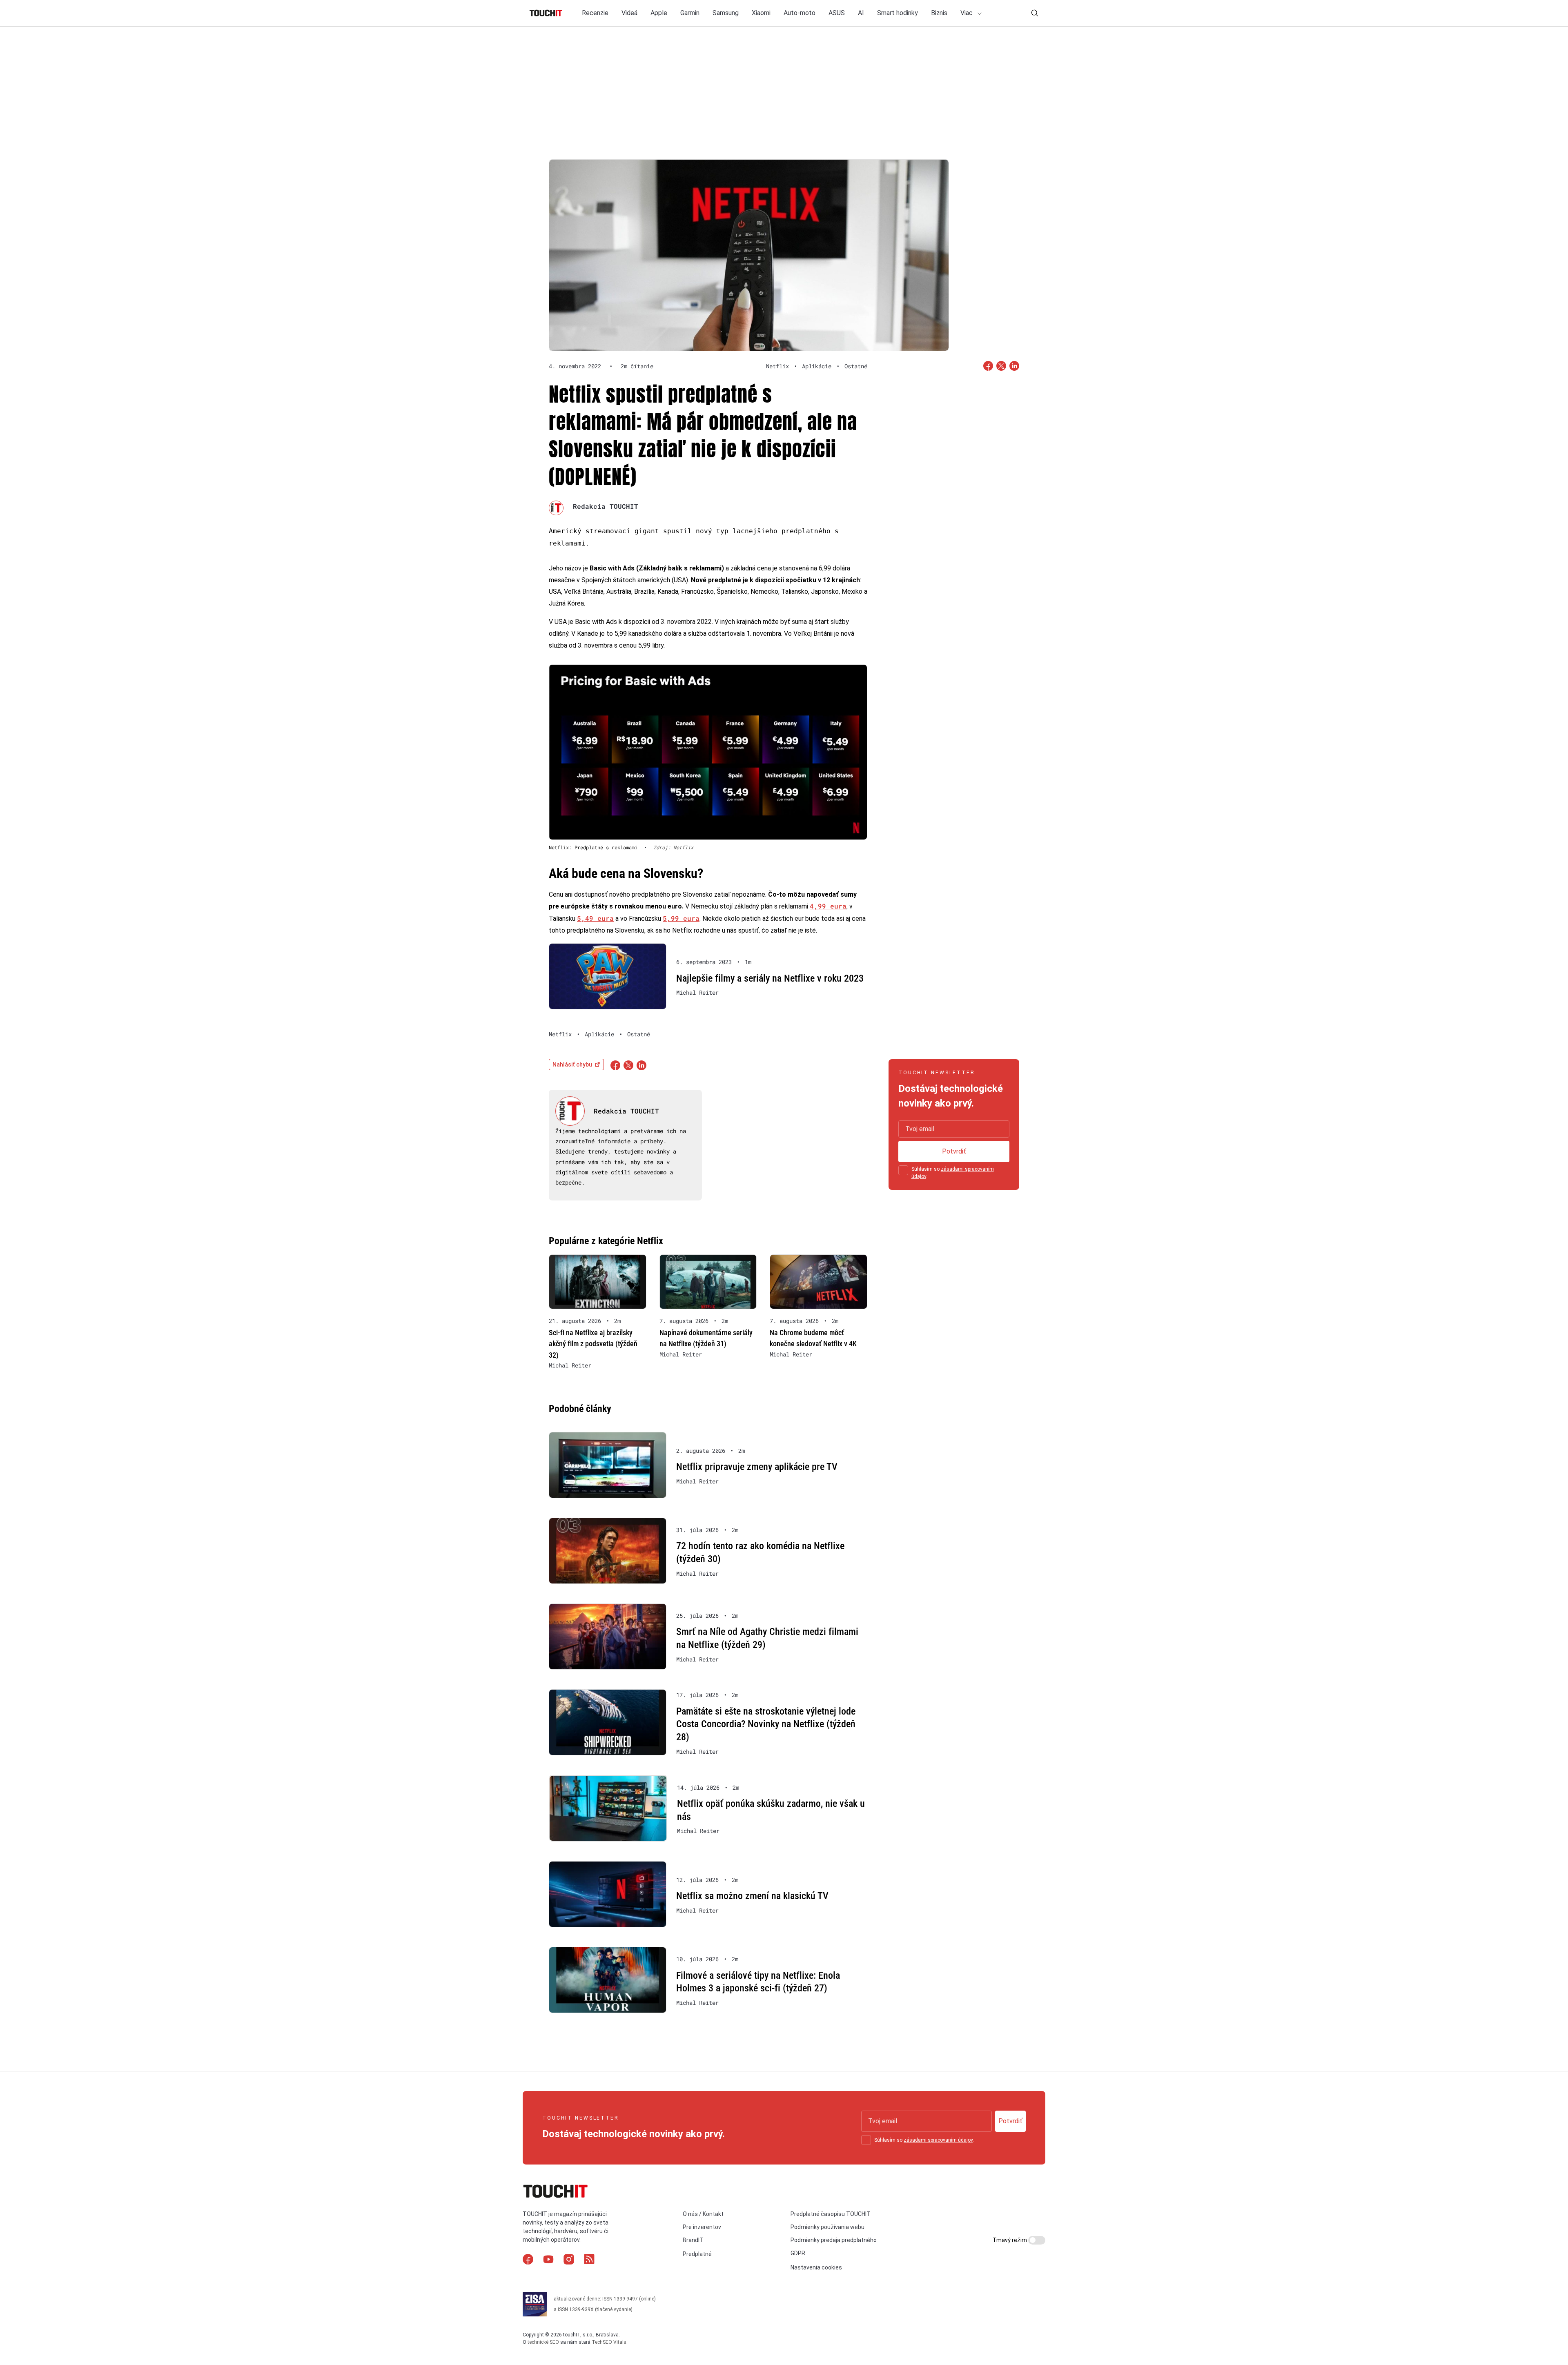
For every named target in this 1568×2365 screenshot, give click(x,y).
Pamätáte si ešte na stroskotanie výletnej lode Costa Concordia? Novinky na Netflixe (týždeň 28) (766, 1724)
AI (861, 13)
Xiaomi (761, 13)
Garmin (690, 13)
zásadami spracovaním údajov (938, 2140)
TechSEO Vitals (609, 2342)
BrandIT (693, 2240)
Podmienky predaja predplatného (834, 2240)
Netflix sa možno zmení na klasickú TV (752, 1896)
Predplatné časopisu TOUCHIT (831, 2214)
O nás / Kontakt (703, 2214)
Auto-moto (800, 13)
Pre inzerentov (702, 2227)
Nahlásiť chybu (572, 1064)
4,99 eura (828, 906)
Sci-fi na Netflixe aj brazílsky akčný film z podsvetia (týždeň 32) (593, 1344)
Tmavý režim (1010, 2240)
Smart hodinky (898, 13)
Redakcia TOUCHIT (606, 506)
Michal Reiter (697, 993)
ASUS (837, 13)
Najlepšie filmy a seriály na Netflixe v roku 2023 (770, 978)
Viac (967, 13)
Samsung (726, 13)
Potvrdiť (954, 1151)
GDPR (798, 2253)
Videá (629, 13)
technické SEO (543, 2342)
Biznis (939, 13)
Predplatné (697, 2254)
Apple (659, 13)
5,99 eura (681, 918)
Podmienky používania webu (827, 2227)
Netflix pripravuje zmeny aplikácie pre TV (757, 1467)
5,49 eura (595, 918)
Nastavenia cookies (816, 2267)
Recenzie (595, 13)
